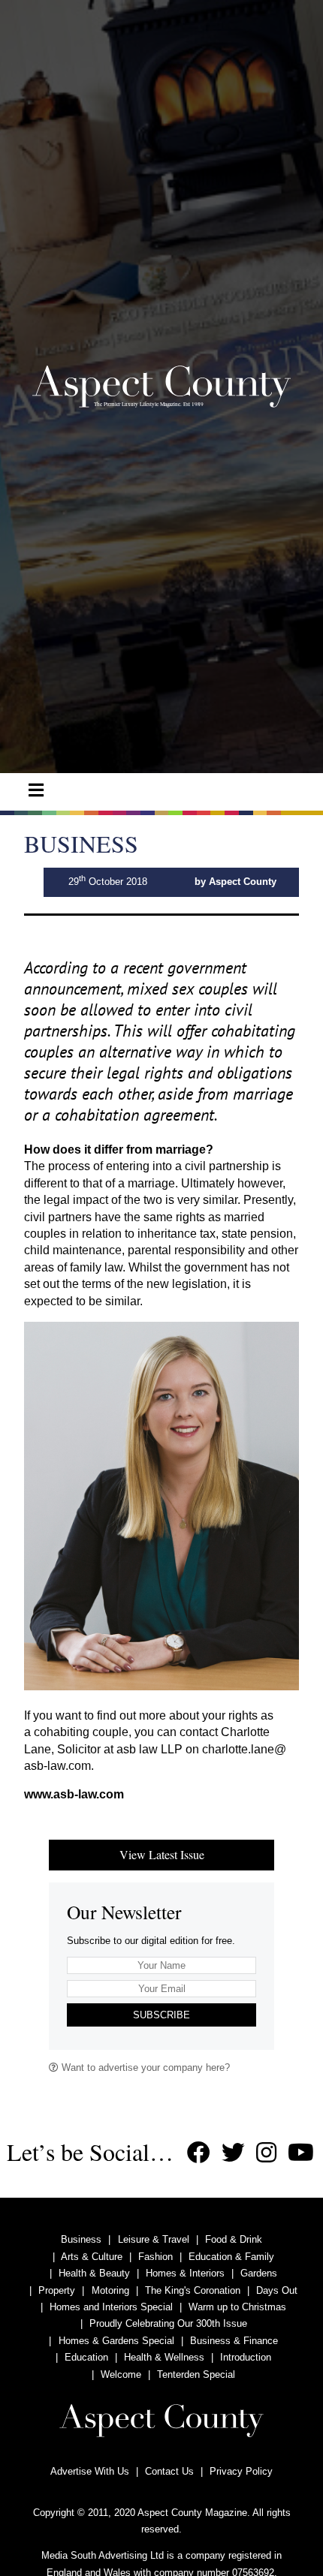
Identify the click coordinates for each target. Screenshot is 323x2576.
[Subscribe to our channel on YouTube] (301, 2153)
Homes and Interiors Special (111, 2307)
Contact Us (169, 2471)
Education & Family (231, 2257)
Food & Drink (234, 2239)
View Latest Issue (162, 1854)
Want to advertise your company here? (144, 2067)
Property (57, 2290)
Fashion (155, 2257)
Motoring (110, 2290)
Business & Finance (234, 2341)
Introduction (246, 2357)
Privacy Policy (241, 2471)
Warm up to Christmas (237, 2307)
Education (86, 2357)
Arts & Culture (92, 2257)
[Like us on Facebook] (199, 2153)
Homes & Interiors (185, 2273)
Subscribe (161, 2015)
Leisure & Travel (154, 2239)
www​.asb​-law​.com (74, 1794)
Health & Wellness (164, 2357)
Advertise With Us (90, 2471)
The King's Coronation (193, 2290)
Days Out (277, 2290)
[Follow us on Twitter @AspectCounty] (233, 2153)
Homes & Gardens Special (116, 2341)
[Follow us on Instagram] (266, 2153)
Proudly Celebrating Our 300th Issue (168, 2323)
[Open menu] (36, 790)
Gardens (259, 2273)
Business (81, 2239)
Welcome (121, 2374)
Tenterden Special (196, 2374)
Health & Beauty (94, 2273)
